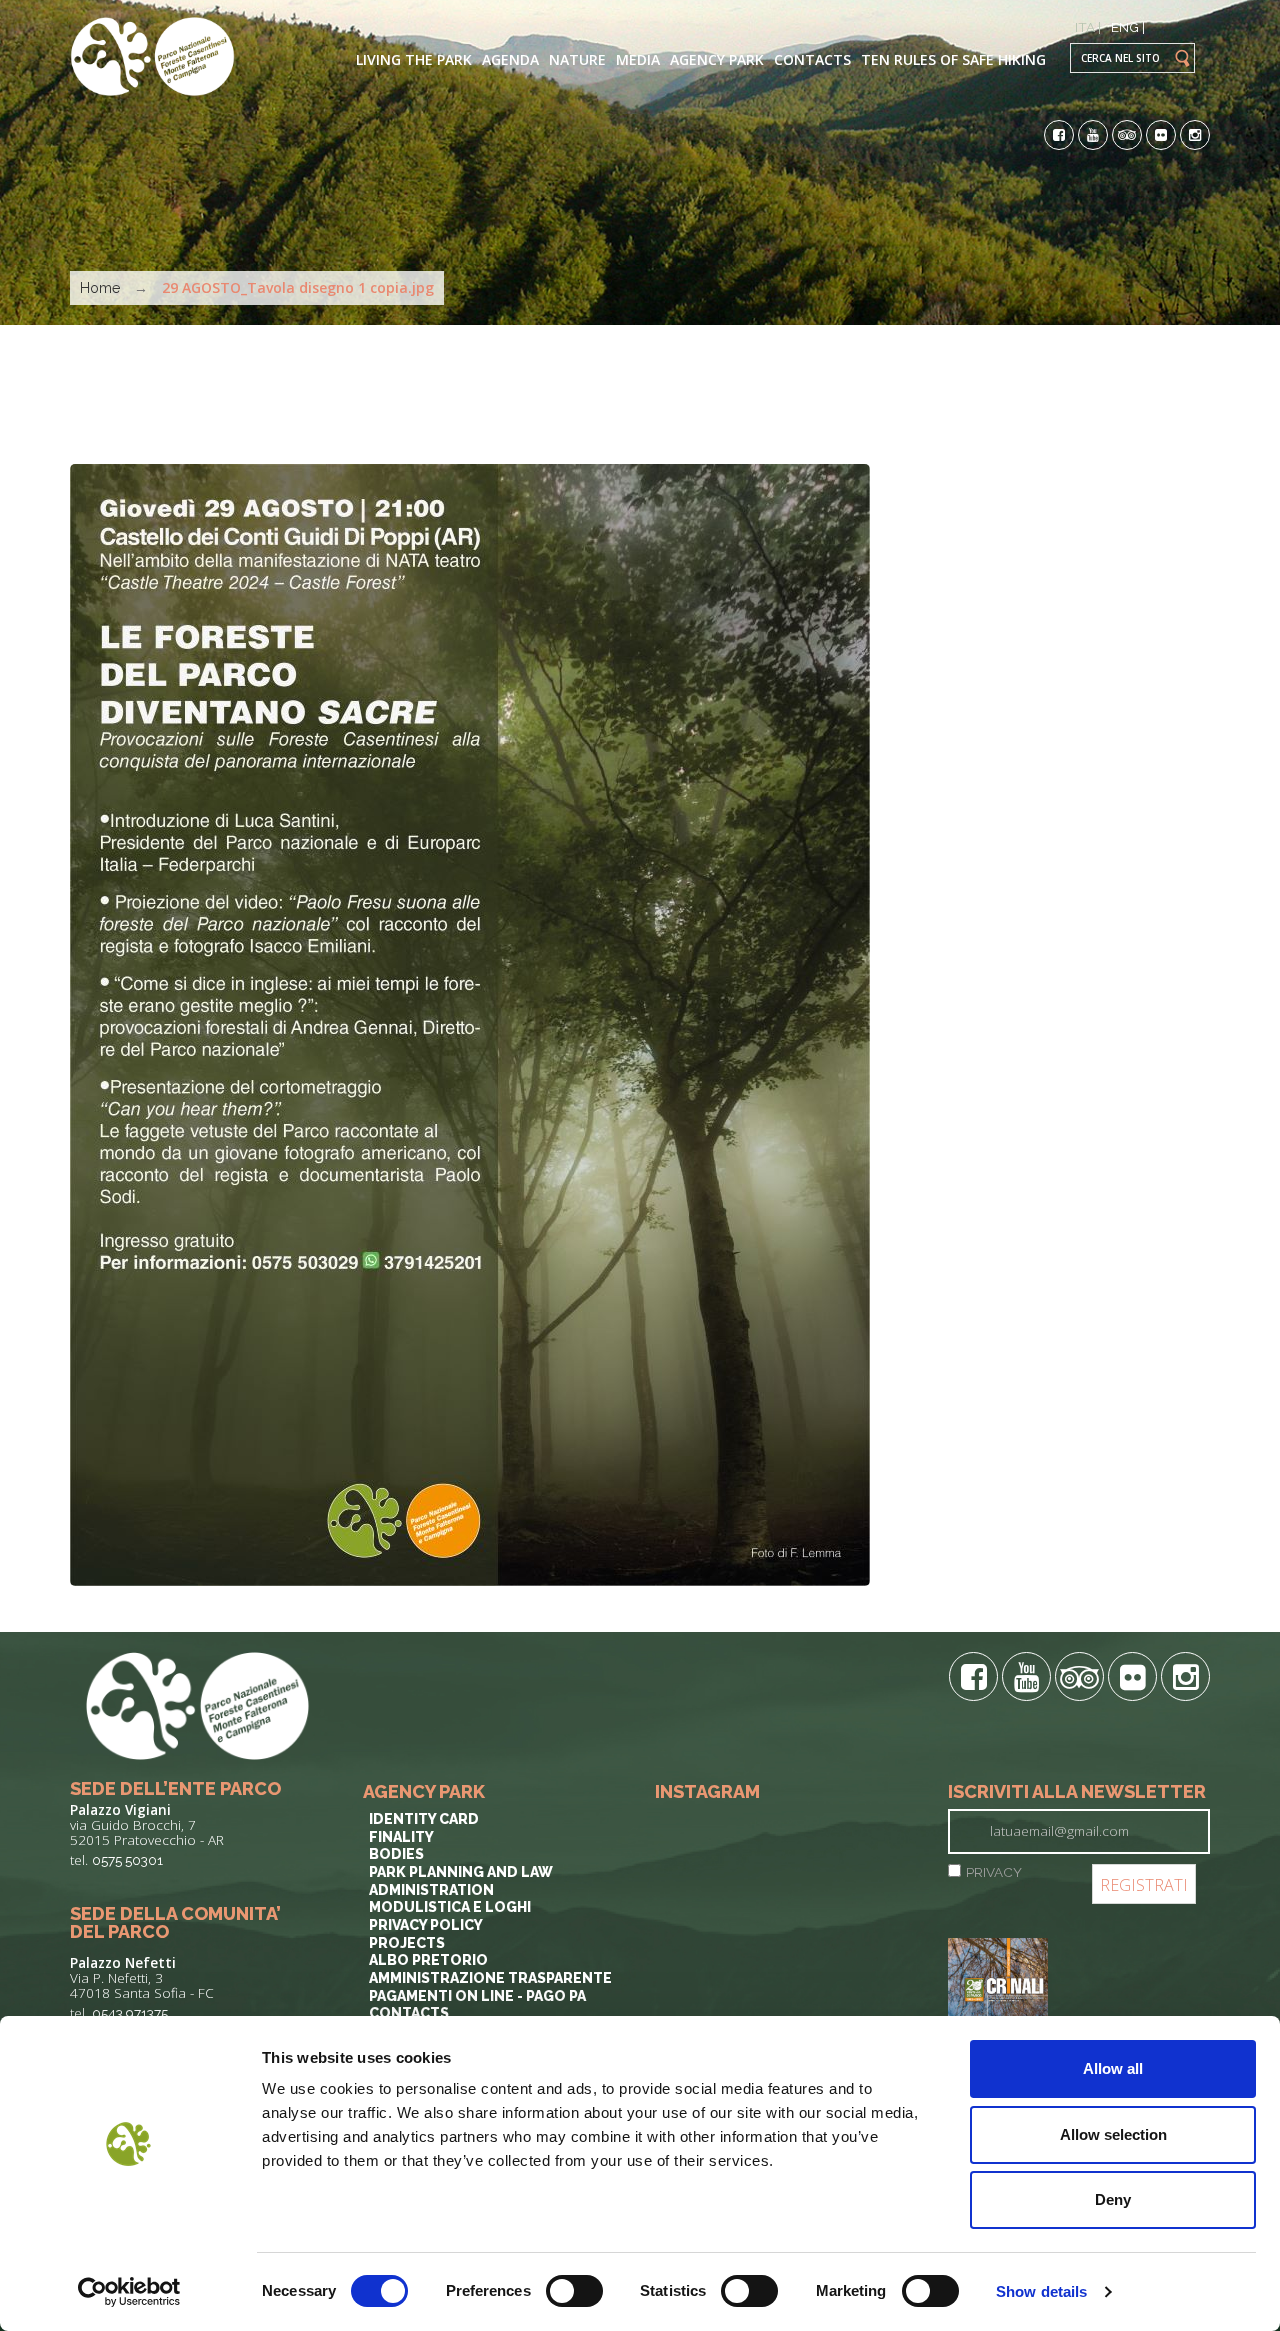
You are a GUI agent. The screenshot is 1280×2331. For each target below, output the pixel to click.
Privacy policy (426, 1925)
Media (638, 59)
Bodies (396, 1854)
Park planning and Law (461, 1872)
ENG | (1128, 27)
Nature (577, 59)
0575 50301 (127, 1860)
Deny (1113, 2199)
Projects (407, 1943)
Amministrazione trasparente (490, 1978)
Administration (431, 1890)
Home (100, 288)
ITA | (1088, 27)
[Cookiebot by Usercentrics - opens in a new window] (129, 2292)
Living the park (414, 59)
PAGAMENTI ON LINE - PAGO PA (477, 1996)
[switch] (574, 2291)
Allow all (1113, 2068)
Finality (401, 1837)
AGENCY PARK (717, 59)
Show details (1041, 2291)
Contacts (812, 59)
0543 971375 (130, 2013)
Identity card (424, 1819)
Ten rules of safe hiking (953, 59)
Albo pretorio (428, 1960)
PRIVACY (994, 1872)
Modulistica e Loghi (450, 1907)
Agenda (510, 59)
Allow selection (1113, 2134)
